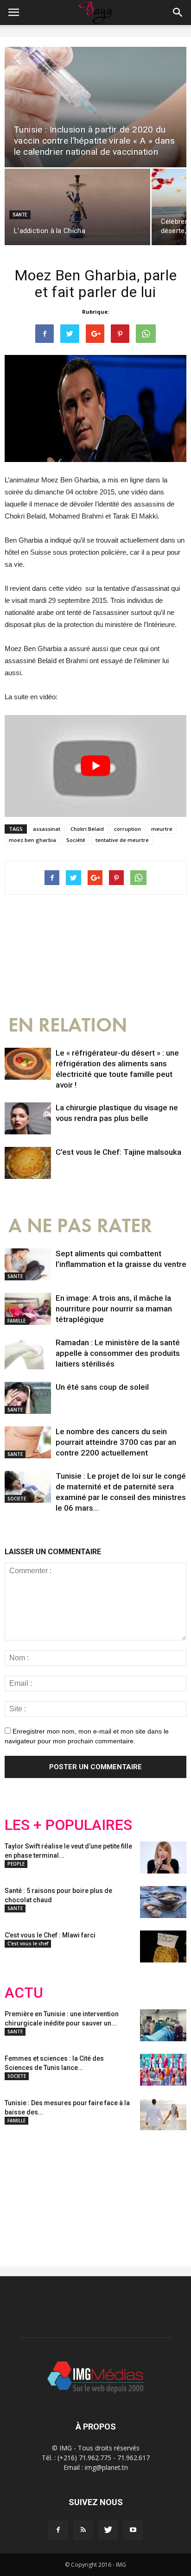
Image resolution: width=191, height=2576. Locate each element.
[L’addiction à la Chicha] (77, 207)
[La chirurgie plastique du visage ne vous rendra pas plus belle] (28, 1118)
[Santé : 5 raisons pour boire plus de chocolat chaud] (163, 1902)
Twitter (57, 2191)
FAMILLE (16, 1321)
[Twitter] (108, 2530)
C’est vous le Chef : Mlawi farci (50, 1935)
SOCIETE (17, 1499)
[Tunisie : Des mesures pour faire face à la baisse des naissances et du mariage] (163, 2114)
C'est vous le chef (28, 1943)
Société (76, 840)
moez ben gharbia (32, 840)
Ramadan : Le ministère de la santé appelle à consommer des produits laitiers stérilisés (118, 1353)
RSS (92, 2191)
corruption (127, 829)
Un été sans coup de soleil (102, 1387)
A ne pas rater (80, 1226)
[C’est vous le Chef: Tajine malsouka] (28, 1163)
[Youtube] (133, 2530)
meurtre (162, 829)
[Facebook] (58, 2530)
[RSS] (83, 2530)
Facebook (22, 2191)
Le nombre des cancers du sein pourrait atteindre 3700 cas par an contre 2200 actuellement (116, 1442)
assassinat (47, 829)
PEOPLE (16, 1864)
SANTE (20, 215)
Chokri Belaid (87, 829)
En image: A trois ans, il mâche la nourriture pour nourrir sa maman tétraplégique (114, 1309)
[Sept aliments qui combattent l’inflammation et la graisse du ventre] (28, 1264)
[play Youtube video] (95, 766)
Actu (24, 1993)
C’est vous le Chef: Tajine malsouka (118, 1152)
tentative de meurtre (122, 840)
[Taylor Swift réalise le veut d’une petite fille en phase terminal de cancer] (163, 1858)
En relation (68, 1025)
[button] (178, 13)
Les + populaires (68, 1825)
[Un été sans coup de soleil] (28, 1398)
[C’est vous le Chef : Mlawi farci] (163, 1946)
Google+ (127, 2191)
